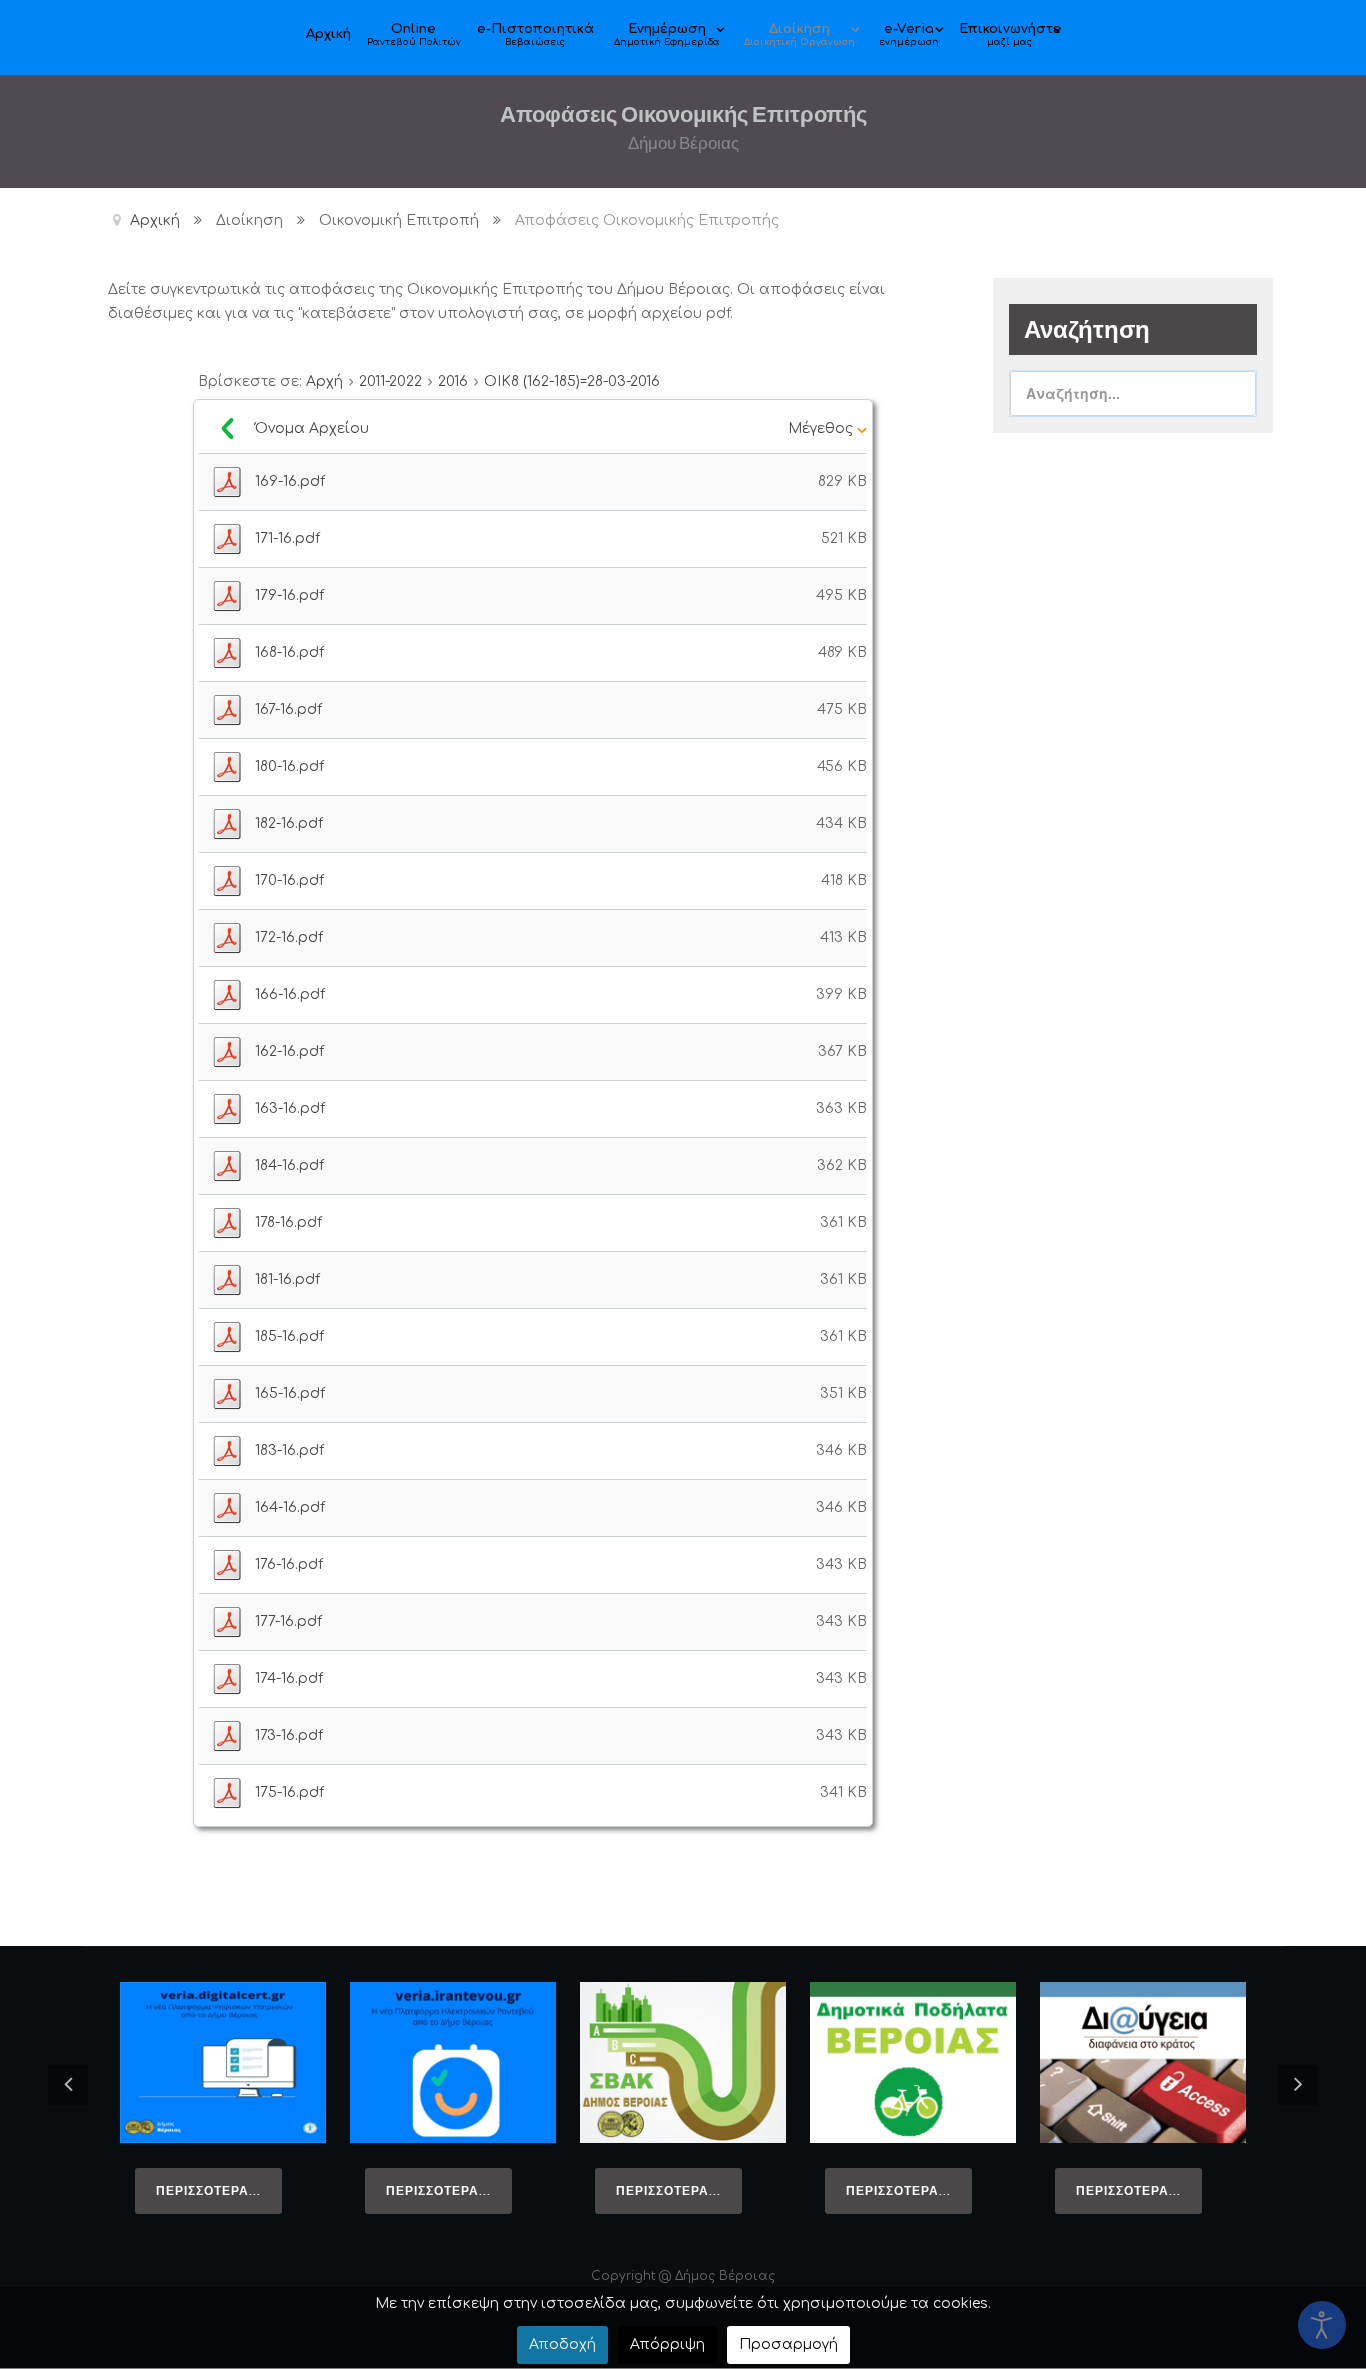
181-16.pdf (287, 1279)
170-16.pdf (289, 880)
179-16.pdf (289, 595)
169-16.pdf (290, 481)
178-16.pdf (288, 1222)
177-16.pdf (288, 1621)
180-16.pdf (289, 766)
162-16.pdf (289, 1051)
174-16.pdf (289, 1678)
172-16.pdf (289, 937)
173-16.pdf (289, 1735)
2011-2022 (390, 381)
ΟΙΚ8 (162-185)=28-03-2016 (572, 381)
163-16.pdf (290, 1108)
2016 (453, 381)
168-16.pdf (289, 652)
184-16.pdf (289, 1165)
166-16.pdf (290, 994)
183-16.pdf (289, 1450)
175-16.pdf (289, 1792)
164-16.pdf (290, 1507)
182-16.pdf (289, 823)
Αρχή (324, 381)
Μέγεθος (822, 428)
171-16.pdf (287, 538)
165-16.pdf (290, 1393)
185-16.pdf (289, 1336)
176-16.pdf (289, 1564)
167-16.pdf (288, 709)
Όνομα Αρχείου (314, 428)
